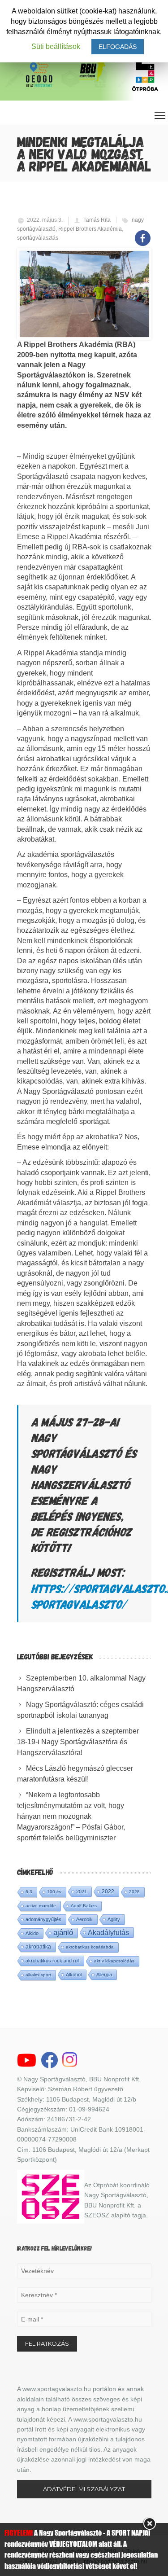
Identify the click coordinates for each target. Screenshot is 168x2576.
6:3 (29, 1892)
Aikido (32, 1933)
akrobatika (38, 1947)
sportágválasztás (38, 238)
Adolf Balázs (84, 1906)
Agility (114, 1919)
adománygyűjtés (43, 1919)
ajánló (63, 1933)
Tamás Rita (97, 220)
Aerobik (84, 1919)
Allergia (104, 1975)
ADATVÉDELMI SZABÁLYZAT (84, 2489)
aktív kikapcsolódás (114, 1961)
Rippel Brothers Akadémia (90, 229)
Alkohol (74, 1975)
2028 (134, 1892)
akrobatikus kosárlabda (90, 1947)
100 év (54, 1892)
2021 (82, 1891)
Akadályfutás (108, 1932)
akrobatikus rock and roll (52, 1961)
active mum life (41, 1906)
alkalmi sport (38, 1975)
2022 (108, 1891)
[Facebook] (143, 233)
